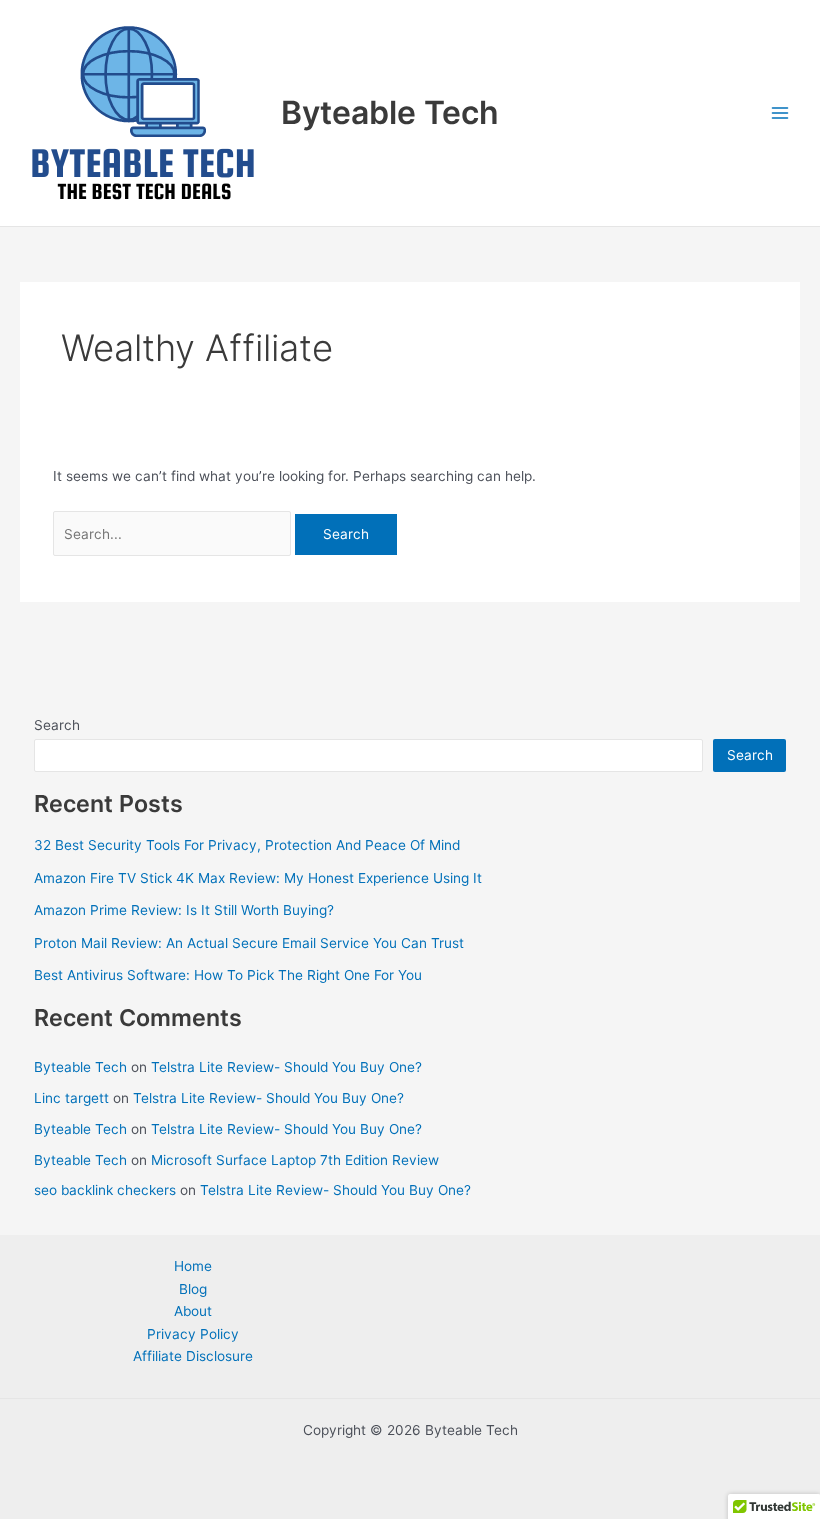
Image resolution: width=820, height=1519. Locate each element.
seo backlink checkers (105, 1190)
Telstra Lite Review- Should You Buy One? (286, 1067)
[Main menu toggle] (780, 113)
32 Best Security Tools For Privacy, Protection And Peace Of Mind (247, 845)
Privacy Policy (193, 1334)
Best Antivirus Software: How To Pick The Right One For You (228, 975)
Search (57, 725)
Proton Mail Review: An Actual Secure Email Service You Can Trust (249, 943)
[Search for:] (174, 534)
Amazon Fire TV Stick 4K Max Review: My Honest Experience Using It (258, 878)
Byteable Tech (390, 112)
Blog (193, 1289)
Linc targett (71, 1098)
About (193, 1311)
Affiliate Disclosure (193, 1356)
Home (193, 1266)
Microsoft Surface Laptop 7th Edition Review (295, 1160)
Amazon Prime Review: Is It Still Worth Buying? (184, 910)
